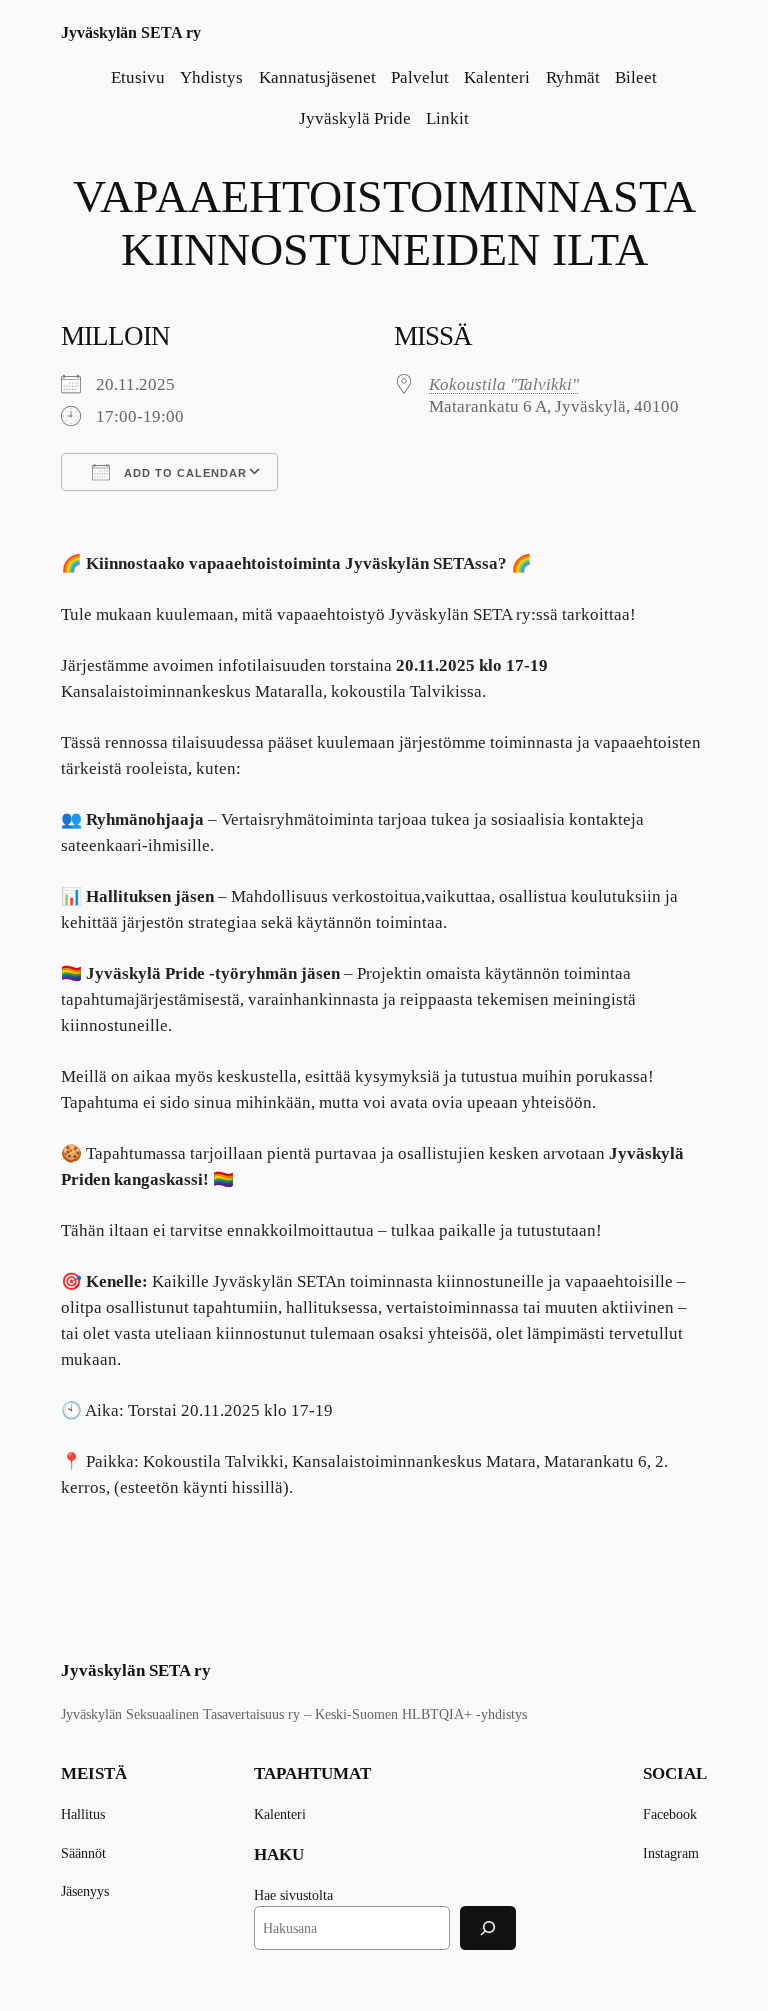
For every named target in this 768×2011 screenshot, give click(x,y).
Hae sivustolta (293, 1895)
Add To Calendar (183, 473)
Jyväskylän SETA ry (131, 32)
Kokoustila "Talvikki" (504, 384)
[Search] (488, 1927)
